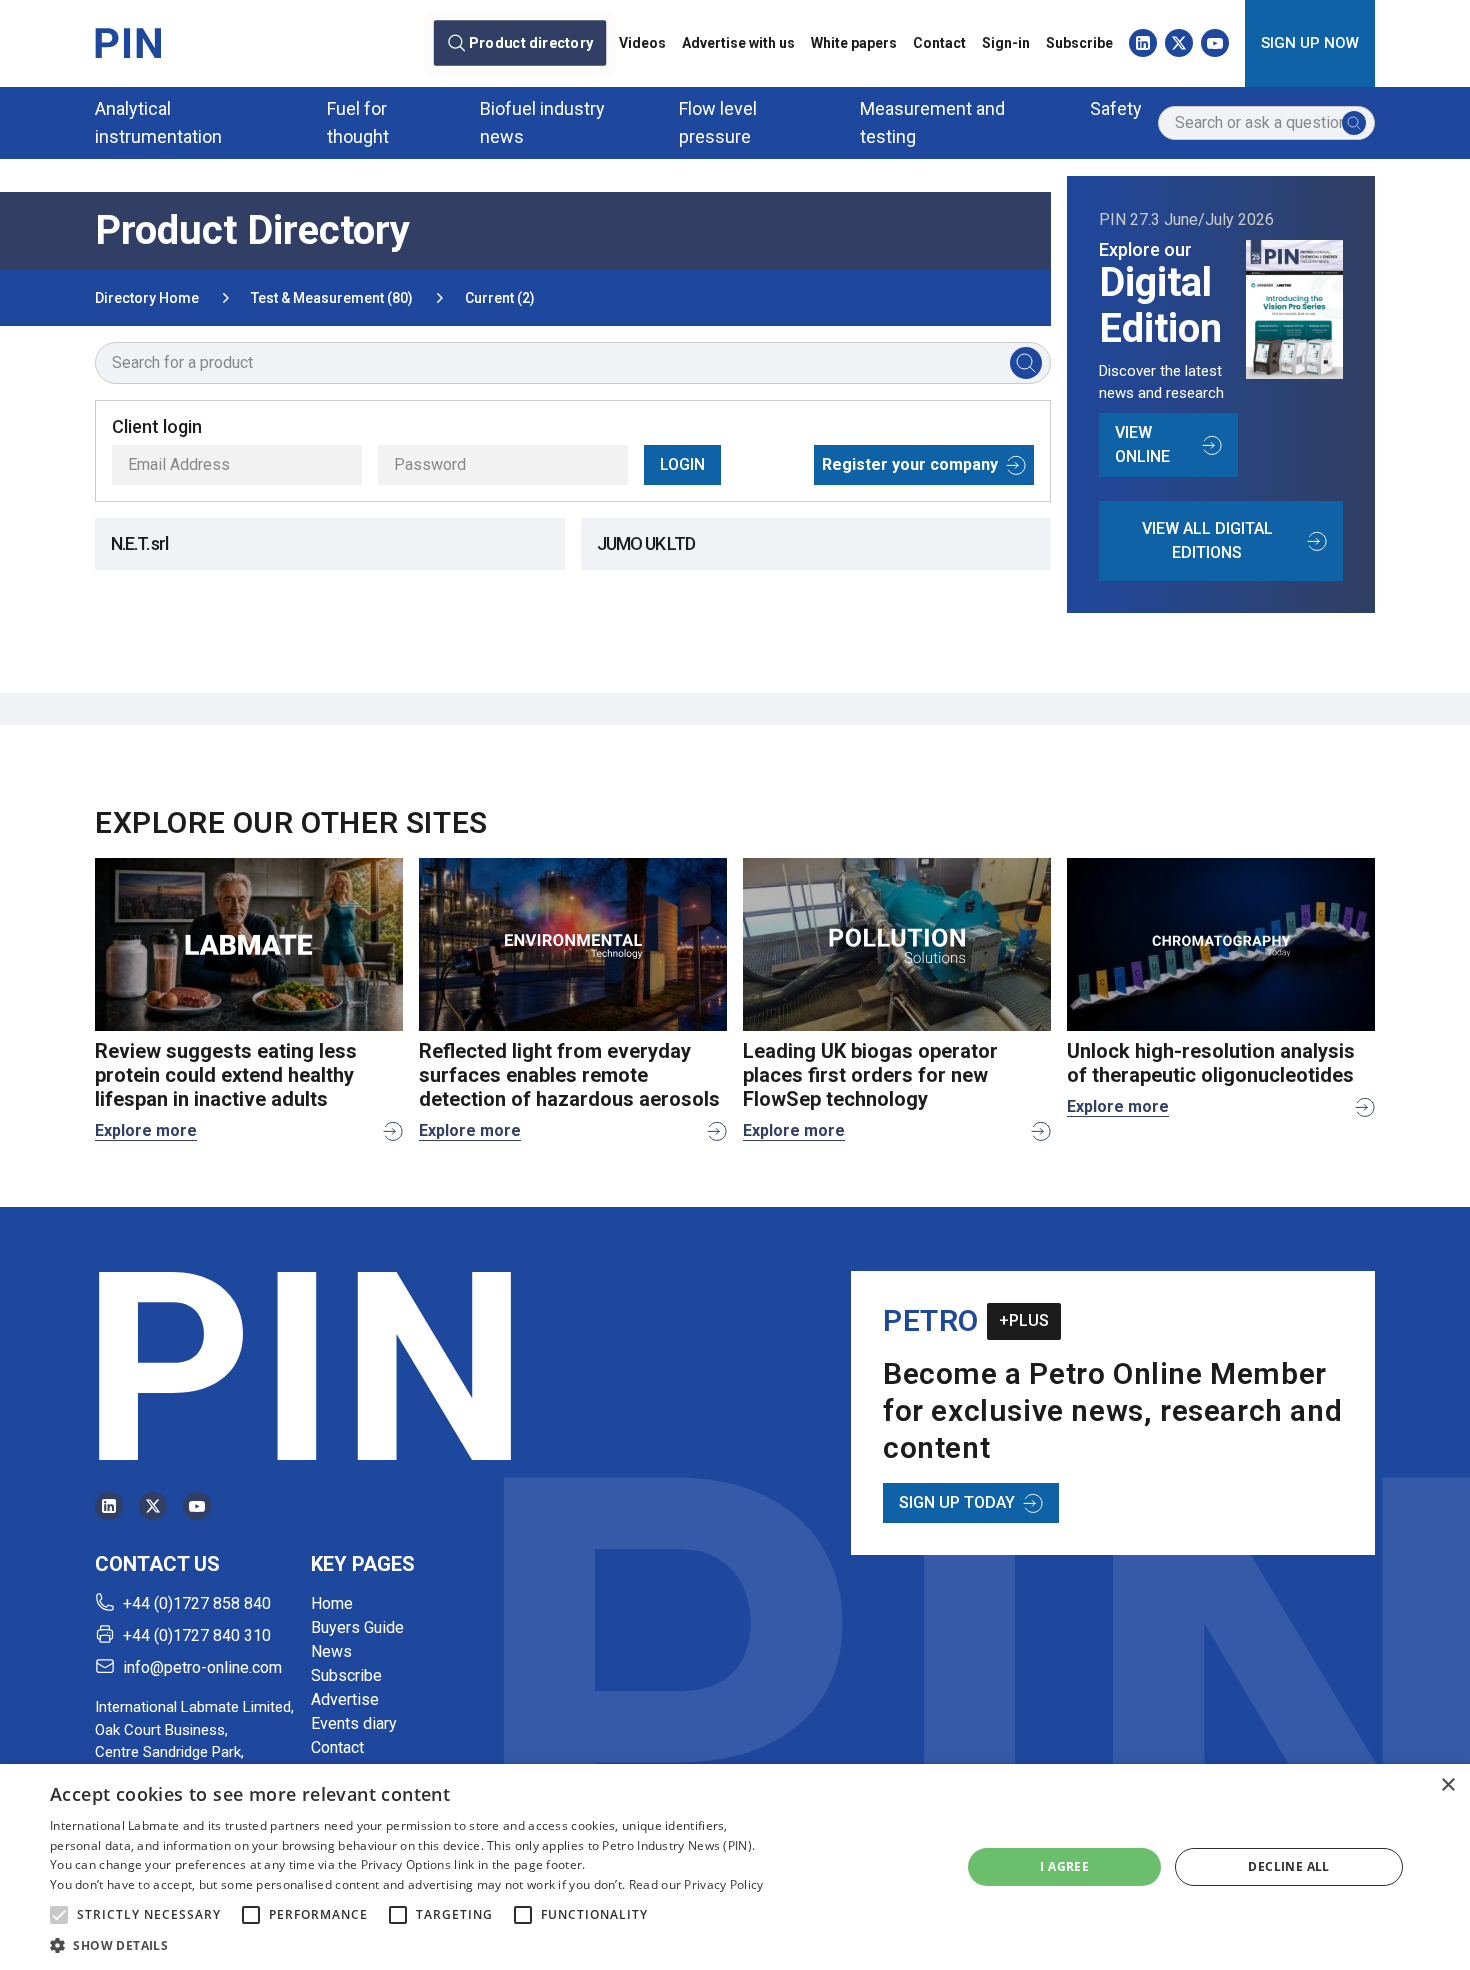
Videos (642, 43)
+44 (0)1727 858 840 (197, 1603)
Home (332, 1603)
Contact (939, 43)
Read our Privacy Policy (696, 1884)
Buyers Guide (357, 1627)
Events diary (354, 1723)
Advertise (345, 1699)
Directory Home (147, 298)
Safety (1116, 108)
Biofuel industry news (542, 122)
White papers (854, 43)
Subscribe (1079, 43)
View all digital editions (1207, 540)
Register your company (910, 464)
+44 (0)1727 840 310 (197, 1635)
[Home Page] (128, 43)
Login (682, 464)
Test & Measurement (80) (332, 298)
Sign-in (1006, 43)
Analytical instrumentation (158, 122)
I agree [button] (1064, 1866)
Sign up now (1310, 43)
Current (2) (500, 298)
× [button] (1447, 1785)
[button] (59, 1915)
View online (1142, 444)
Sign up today (957, 1502)
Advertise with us (738, 43)
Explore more (146, 1130)
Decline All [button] (1288, 1866)
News (331, 1651)
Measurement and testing (932, 122)
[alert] (735, 1867)
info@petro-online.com (202, 1667)
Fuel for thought (358, 122)
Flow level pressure (718, 122)
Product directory (531, 43)
